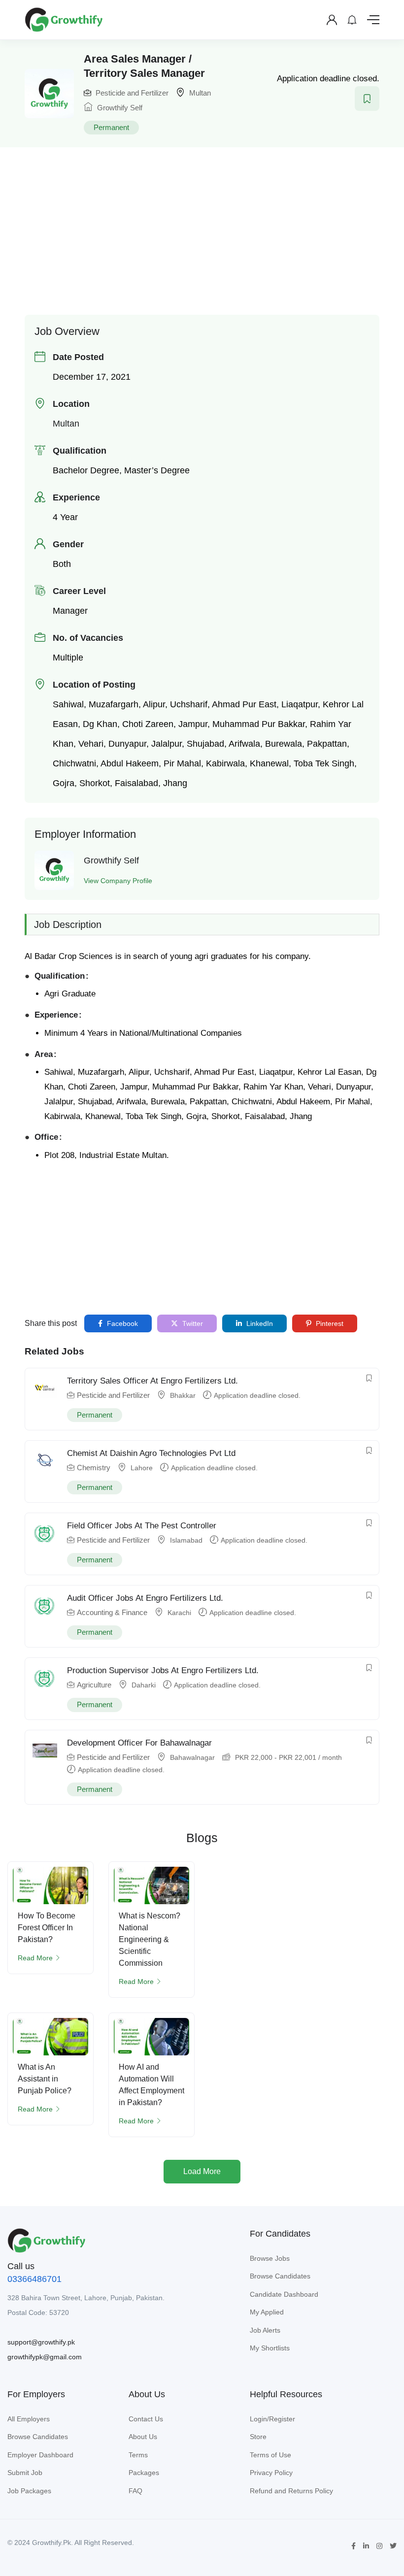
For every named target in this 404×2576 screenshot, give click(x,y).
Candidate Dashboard (284, 2294)
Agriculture (94, 1685)
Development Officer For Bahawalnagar (139, 1743)
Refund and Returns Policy (291, 2491)
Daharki (144, 1685)
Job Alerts (265, 2330)
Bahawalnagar (192, 1757)
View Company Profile (118, 881)
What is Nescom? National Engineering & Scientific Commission (150, 1939)
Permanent (111, 127)
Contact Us (146, 2419)
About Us (143, 2437)
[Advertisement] (214, 226)
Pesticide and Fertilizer (132, 93)
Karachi (179, 1613)
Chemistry (94, 1468)
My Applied (267, 2312)
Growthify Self (119, 108)
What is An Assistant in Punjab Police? (45, 2079)
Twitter (192, 1323)
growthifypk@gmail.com (45, 2357)
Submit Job (25, 2473)
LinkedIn (259, 1323)
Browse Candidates (280, 2276)
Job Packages (29, 2491)
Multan (200, 93)
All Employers (29, 2419)
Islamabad (186, 1540)
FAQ (135, 2491)
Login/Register (272, 2419)
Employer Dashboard (40, 2455)
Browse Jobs (270, 2258)
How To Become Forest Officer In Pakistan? (47, 1928)
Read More (35, 1958)
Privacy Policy (271, 2473)
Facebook (121, 1323)
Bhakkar (183, 1395)
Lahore (142, 1468)
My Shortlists (270, 2348)
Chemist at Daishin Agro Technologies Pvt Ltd (151, 1453)
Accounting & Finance (112, 1612)
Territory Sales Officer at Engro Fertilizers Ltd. (152, 1381)
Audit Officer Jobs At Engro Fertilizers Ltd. (145, 1598)
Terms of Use (270, 2455)
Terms (138, 2455)
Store (258, 2437)
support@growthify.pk (41, 2342)
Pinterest (329, 1323)
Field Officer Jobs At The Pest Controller (142, 1526)
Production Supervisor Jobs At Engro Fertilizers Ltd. (163, 1670)
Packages (144, 2473)
